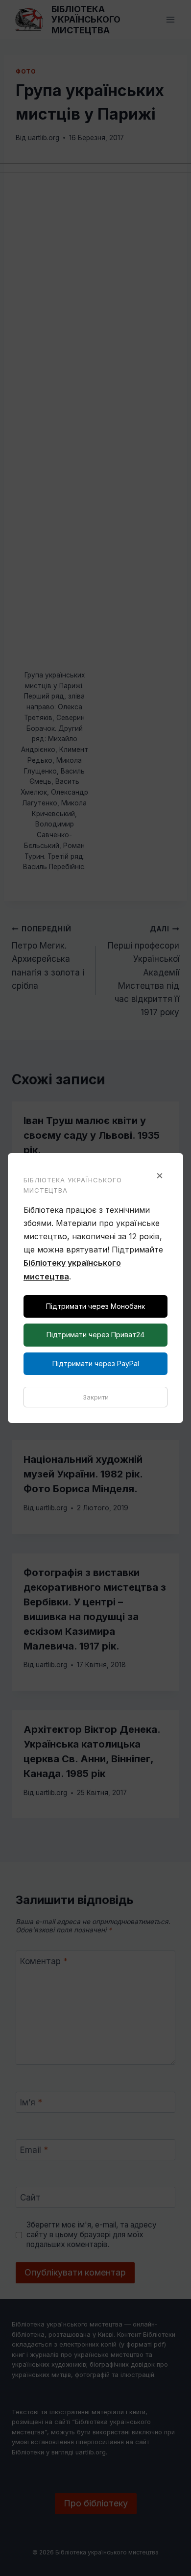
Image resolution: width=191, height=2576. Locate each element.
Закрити (96, 1397)
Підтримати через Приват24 (95, 1335)
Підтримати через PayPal (96, 1363)
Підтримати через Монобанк (95, 1306)
